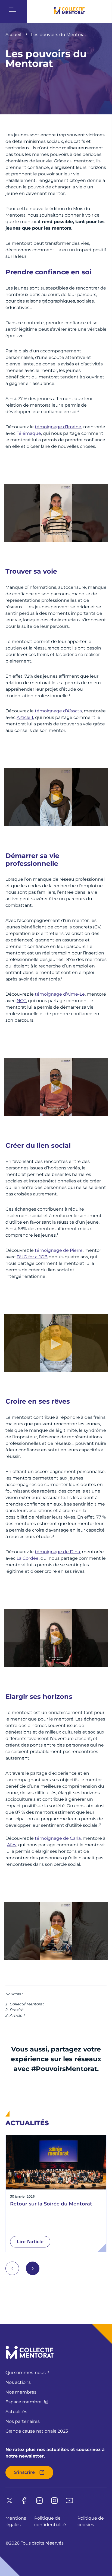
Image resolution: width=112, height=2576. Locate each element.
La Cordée (28, 1558)
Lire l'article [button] (30, 2242)
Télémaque (29, 433)
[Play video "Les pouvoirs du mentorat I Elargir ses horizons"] (56, 1931)
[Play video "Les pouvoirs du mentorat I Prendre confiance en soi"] (56, 513)
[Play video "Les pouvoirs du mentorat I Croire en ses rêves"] (56, 1638)
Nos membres (21, 2392)
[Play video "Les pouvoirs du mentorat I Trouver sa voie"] (56, 797)
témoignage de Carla (58, 1838)
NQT (21, 1001)
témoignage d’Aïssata (58, 711)
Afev (12, 1845)
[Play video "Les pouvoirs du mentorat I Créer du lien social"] (56, 1343)
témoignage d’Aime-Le (60, 994)
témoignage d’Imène (58, 427)
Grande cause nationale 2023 (37, 2431)
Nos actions (18, 2382)
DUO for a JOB (32, 1257)
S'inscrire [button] (24, 2472)
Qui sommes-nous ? (27, 2373)
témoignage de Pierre (59, 1250)
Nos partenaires (23, 2421)
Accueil (14, 35)
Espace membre (24, 2402)
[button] (33, 2268)
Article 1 (25, 717)
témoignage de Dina (57, 1552)
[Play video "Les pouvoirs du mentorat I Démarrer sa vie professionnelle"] (56, 1087)
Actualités (16, 2412)
